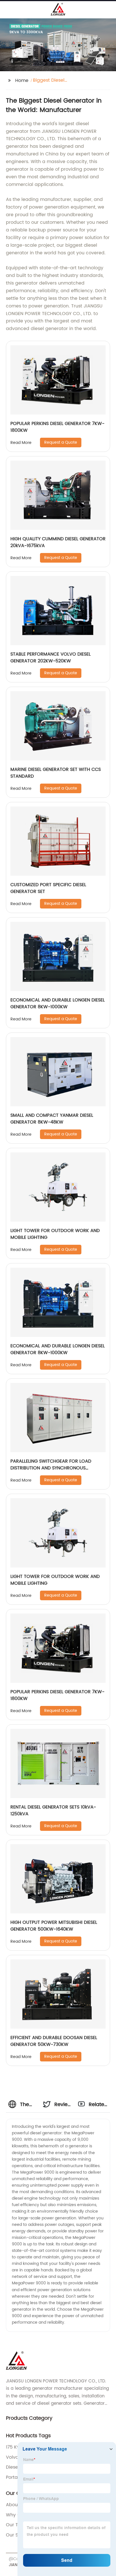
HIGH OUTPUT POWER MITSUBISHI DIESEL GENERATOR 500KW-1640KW (54, 1926)
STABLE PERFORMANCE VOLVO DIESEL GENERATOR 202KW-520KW (51, 658)
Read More (21, 443)
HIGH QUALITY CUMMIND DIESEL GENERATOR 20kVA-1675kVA (58, 542)
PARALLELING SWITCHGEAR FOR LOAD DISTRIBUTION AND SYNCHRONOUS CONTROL (51, 1468)
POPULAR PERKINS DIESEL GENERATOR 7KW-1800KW (57, 427)
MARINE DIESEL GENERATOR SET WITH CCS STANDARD (56, 773)
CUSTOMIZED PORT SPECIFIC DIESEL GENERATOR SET (48, 888)
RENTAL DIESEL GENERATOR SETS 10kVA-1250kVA (53, 1810)
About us (16, 2505)
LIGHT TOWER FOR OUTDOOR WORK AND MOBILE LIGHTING (55, 1234)
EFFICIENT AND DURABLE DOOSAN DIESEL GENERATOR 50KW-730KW (54, 2041)
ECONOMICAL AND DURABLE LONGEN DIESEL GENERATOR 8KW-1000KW (58, 1003)
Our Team (17, 2525)
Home (22, 81)
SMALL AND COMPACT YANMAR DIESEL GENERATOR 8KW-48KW (52, 1119)
